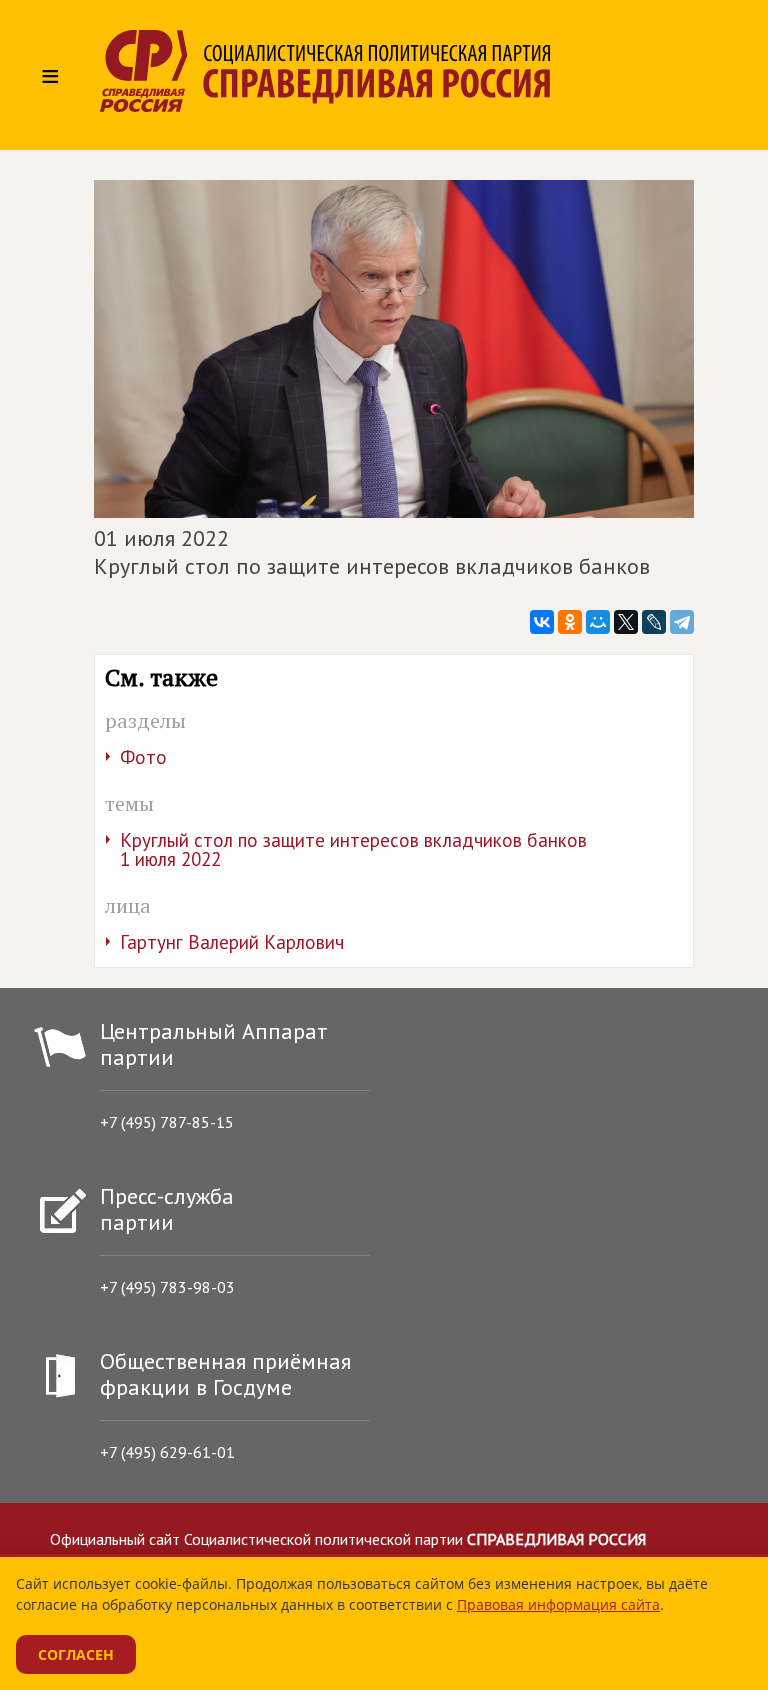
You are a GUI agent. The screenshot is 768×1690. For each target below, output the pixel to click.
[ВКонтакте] (542, 622)
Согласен (76, 1654)
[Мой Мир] (598, 622)
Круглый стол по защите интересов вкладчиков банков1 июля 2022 (353, 849)
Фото (143, 757)
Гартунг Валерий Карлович (232, 942)
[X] (626, 622)
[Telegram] (682, 622)
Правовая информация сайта (558, 1604)
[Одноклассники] (570, 622)
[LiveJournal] (654, 622)
